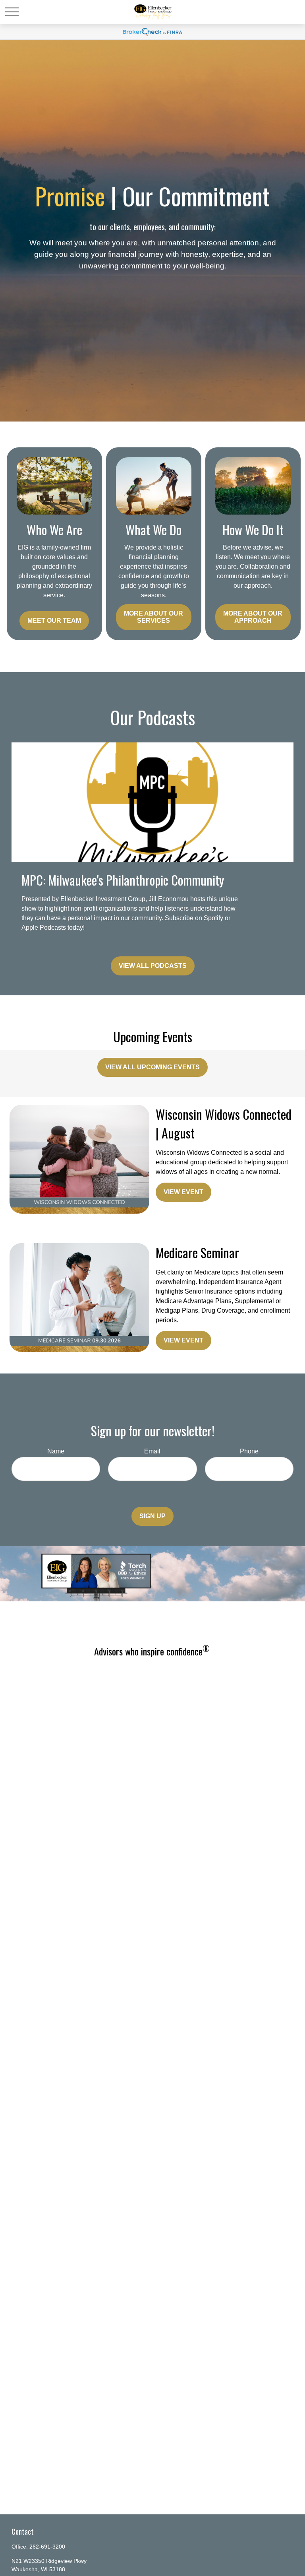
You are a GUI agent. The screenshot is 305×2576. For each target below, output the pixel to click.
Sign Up (152, 1516)
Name (56, 1451)
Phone (249, 1451)
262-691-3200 (47, 2547)
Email (152, 1451)
